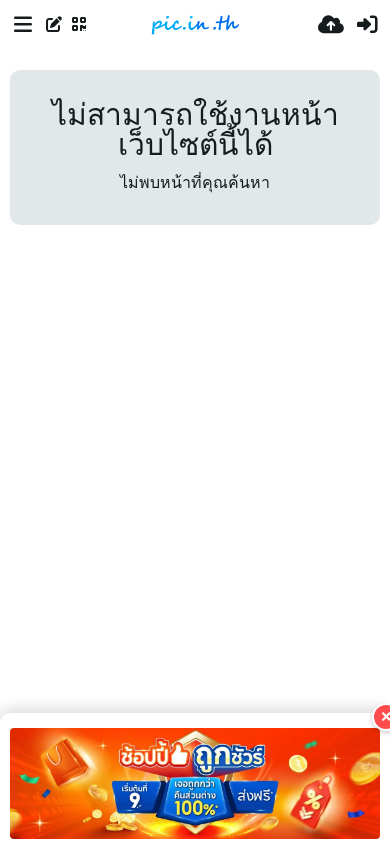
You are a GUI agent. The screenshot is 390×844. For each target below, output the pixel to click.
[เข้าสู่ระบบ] (367, 25)
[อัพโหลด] (331, 25)
